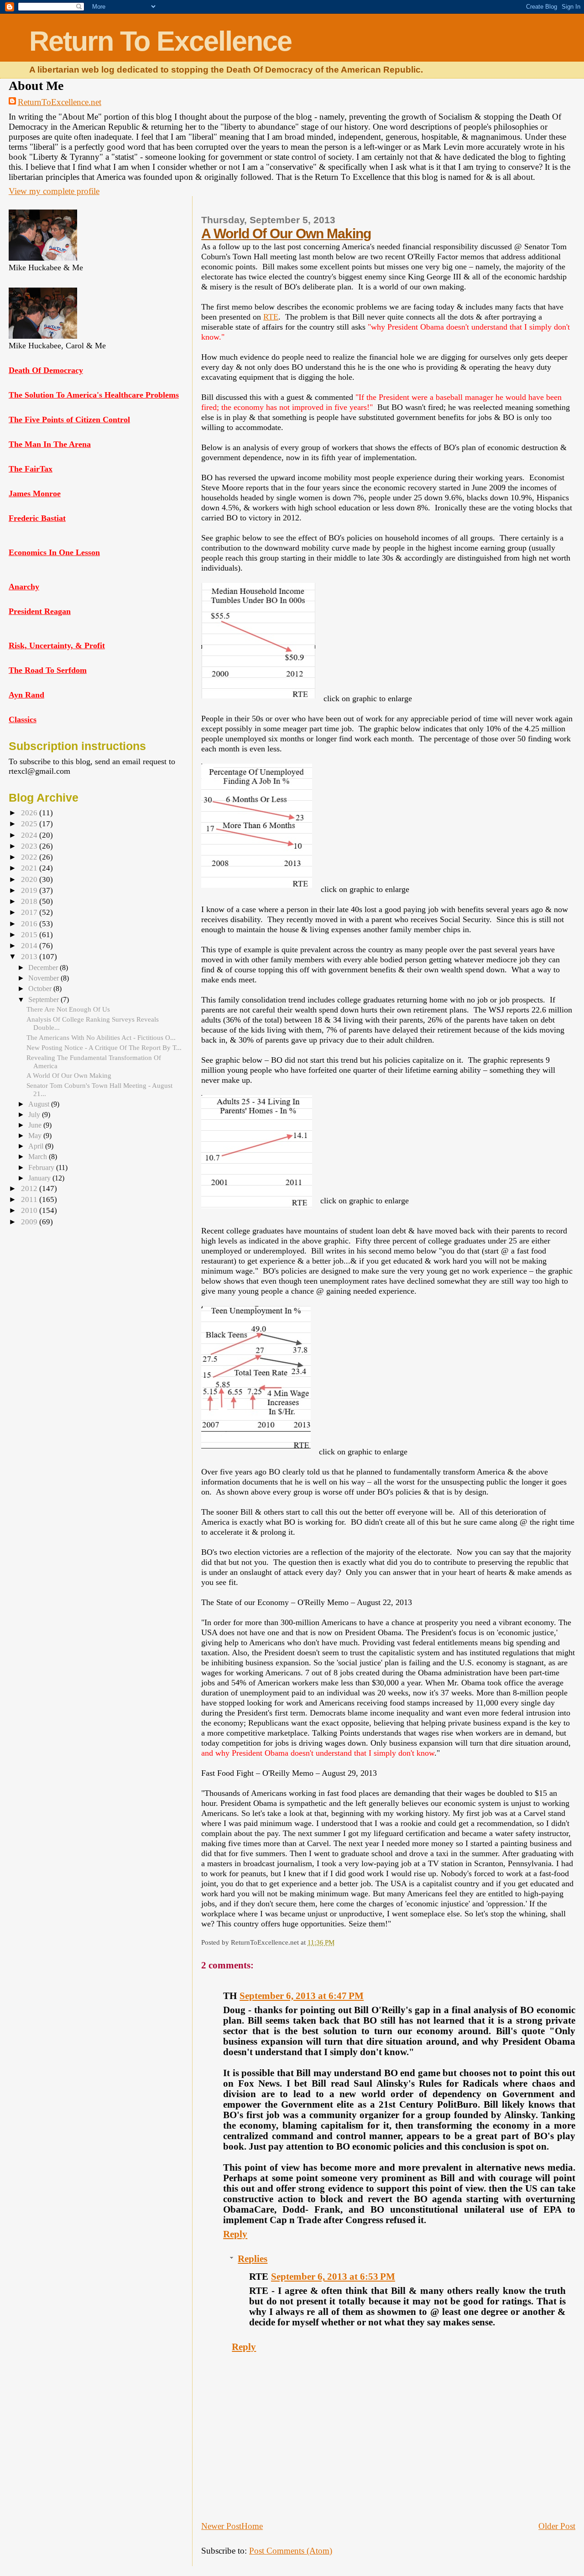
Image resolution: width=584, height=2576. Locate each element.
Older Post (557, 2526)
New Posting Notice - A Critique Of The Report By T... (104, 1047)
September (44, 999)
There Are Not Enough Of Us (68, 1009)
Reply (235, 2234)
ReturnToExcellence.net (60, 102)
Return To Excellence (160, 41)
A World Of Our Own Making (286, 233)
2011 (30, 1199)
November (44, 978)
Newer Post (221, 2526)
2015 (30, 935)
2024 (30, 835)
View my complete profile (54, 191)
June (36, 1125)
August (40, 1104)
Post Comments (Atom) (291, 2551)
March (39, 1157)
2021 (30, 868)
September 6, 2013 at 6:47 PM (302, 1996)
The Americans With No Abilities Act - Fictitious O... (101, 1037)
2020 (30, 879)
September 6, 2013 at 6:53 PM (333, 2277)
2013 (30, 957)
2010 (30, 1210)
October (41, 989)
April (37, 1146)
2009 (30, 1222)
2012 (30, 1188)
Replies (253, 2259)
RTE (271, 317)
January (40, 1178)
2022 (30, 857)
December (44, 968)
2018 (30, 901)
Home (252, 2526)
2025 (30, 824)
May (36, 1136)
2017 (30, 912)
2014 (30, 946)
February (42, 1167)
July (35, 1115)
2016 (30, 924)
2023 (30, 846)
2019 (30, 890)
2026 (30, 813)
